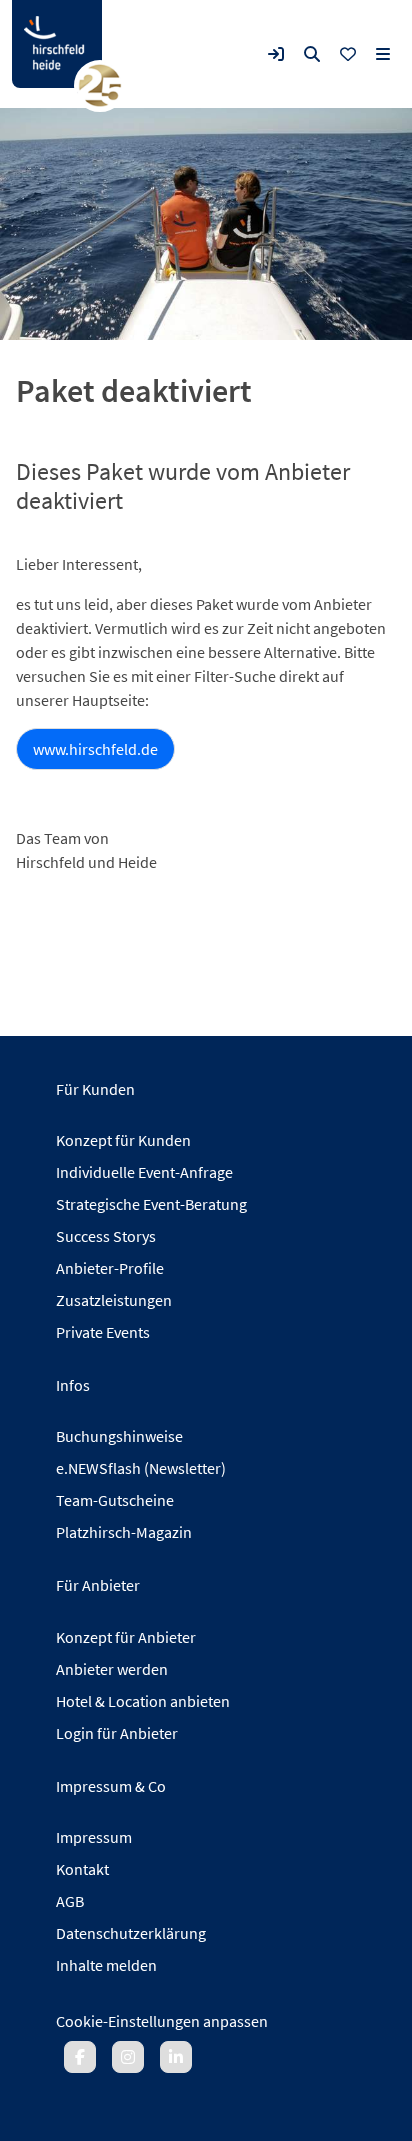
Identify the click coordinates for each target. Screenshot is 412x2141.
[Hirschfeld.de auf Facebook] (80, 2057)
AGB (70, 1901)
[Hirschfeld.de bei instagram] (128, 2057)
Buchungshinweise (119, 1436)
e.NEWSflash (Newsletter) (141, 1468)
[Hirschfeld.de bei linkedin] (176, 2057)
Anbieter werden (112, 1669)
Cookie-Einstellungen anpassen (162, 2021)
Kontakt (82, 1869)
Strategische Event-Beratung (151, 1204)
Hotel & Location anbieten (143, 1701)
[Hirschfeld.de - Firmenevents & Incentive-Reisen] (57, 44)
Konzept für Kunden (123, 1140)
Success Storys (106, 1236)
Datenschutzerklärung (131, 1933)
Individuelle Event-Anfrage (144, 1172)
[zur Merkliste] (348, 54)
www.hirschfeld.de (95, 749)
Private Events (103, 1332)
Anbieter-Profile (110, 1268)
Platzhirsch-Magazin (124, 1532)
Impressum (94, 1837)
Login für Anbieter (117, 1733)
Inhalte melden (106, 1965)
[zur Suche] (312, 54)
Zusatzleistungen (114, 1300)
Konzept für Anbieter (126, 1637)
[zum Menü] (383, 54)
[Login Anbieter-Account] (276, 54)
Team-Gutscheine (115, 1500)
